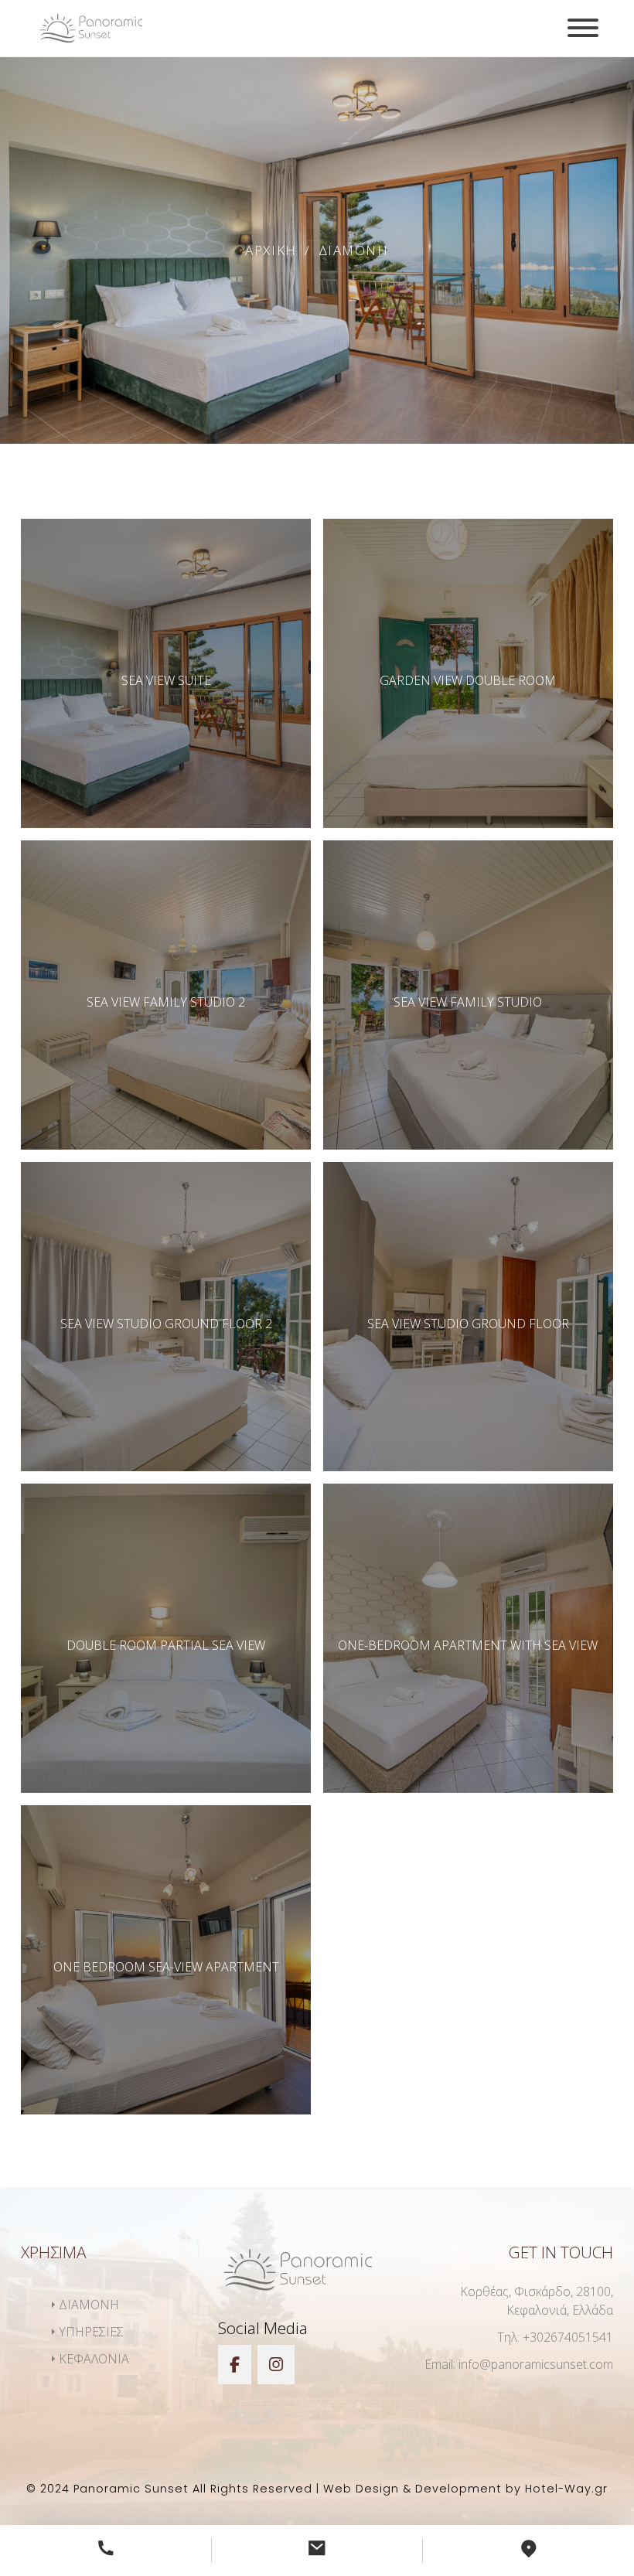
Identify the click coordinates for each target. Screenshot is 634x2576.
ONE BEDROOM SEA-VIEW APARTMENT (166, 1967)
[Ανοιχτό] (583, 28)
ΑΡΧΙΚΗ (271, 250)
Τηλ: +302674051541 (555, 2337)
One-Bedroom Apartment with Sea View (468, 1645)
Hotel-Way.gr (566, 2489)
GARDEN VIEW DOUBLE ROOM (468, 680)
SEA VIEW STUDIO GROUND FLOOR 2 (166, 1324)
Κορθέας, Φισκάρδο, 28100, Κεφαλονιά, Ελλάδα (537, 2301)
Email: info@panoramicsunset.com (519, 2364)
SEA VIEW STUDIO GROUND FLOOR (468, 1324)
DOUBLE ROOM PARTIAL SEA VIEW (166, 1645)
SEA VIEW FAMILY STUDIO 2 (166, 1002)
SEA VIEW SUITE (166, 680)
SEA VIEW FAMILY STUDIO (468, 1002)
